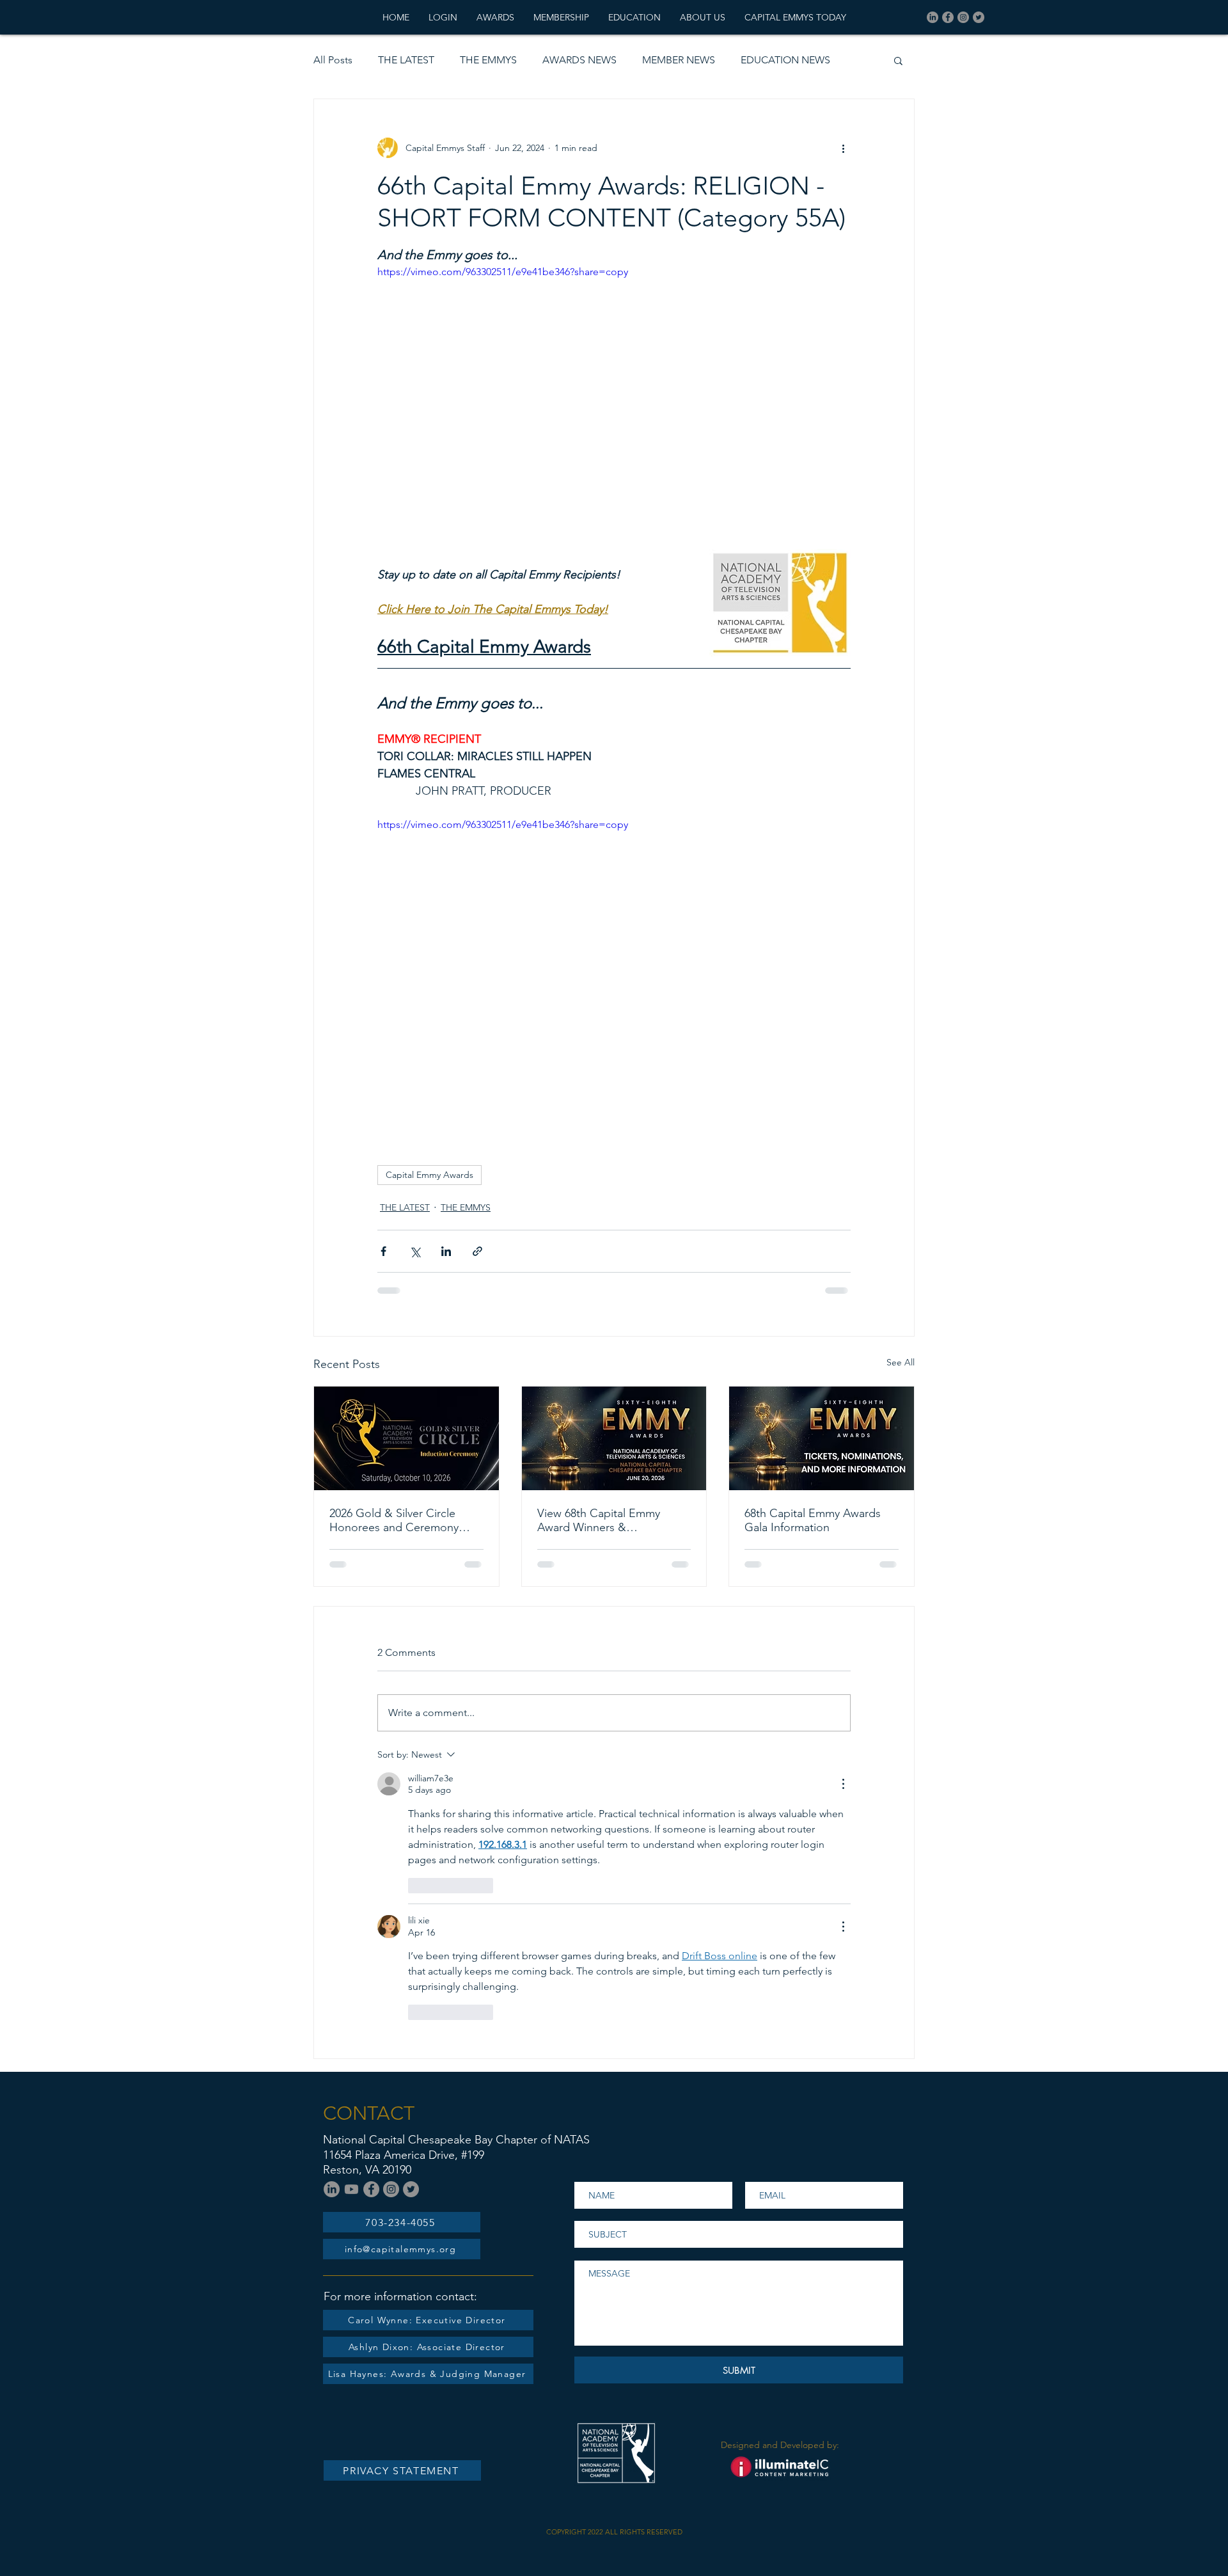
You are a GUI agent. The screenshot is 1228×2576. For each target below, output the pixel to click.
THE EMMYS (488, 60)
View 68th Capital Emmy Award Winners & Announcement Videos (599, 1520)
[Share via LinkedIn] (446, 1251)
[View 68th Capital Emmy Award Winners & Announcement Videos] (614, 1438)
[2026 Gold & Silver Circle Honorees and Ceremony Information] (406, 1438)
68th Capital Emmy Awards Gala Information (813, 1520)
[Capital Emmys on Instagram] (963, 17)
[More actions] (843, 148)
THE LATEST (406, 60)
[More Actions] (843, 1784)
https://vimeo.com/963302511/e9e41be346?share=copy (503, 272)
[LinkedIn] (933, 17)
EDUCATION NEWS (785, 60)
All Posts (333, 60)
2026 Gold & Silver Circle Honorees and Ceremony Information (394, 1520)
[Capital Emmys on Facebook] (948, 17)
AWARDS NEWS (579, 60)
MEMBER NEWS (679, 60)
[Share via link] (477, 1251)
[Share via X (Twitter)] (415, 1251)
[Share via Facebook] (383, 1251)
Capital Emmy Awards (429, 1175)
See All (901, 1362)
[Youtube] (351, 2189)
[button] (898, 60)
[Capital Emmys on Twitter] (979, 17)
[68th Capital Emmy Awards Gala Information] (822, 1438)
